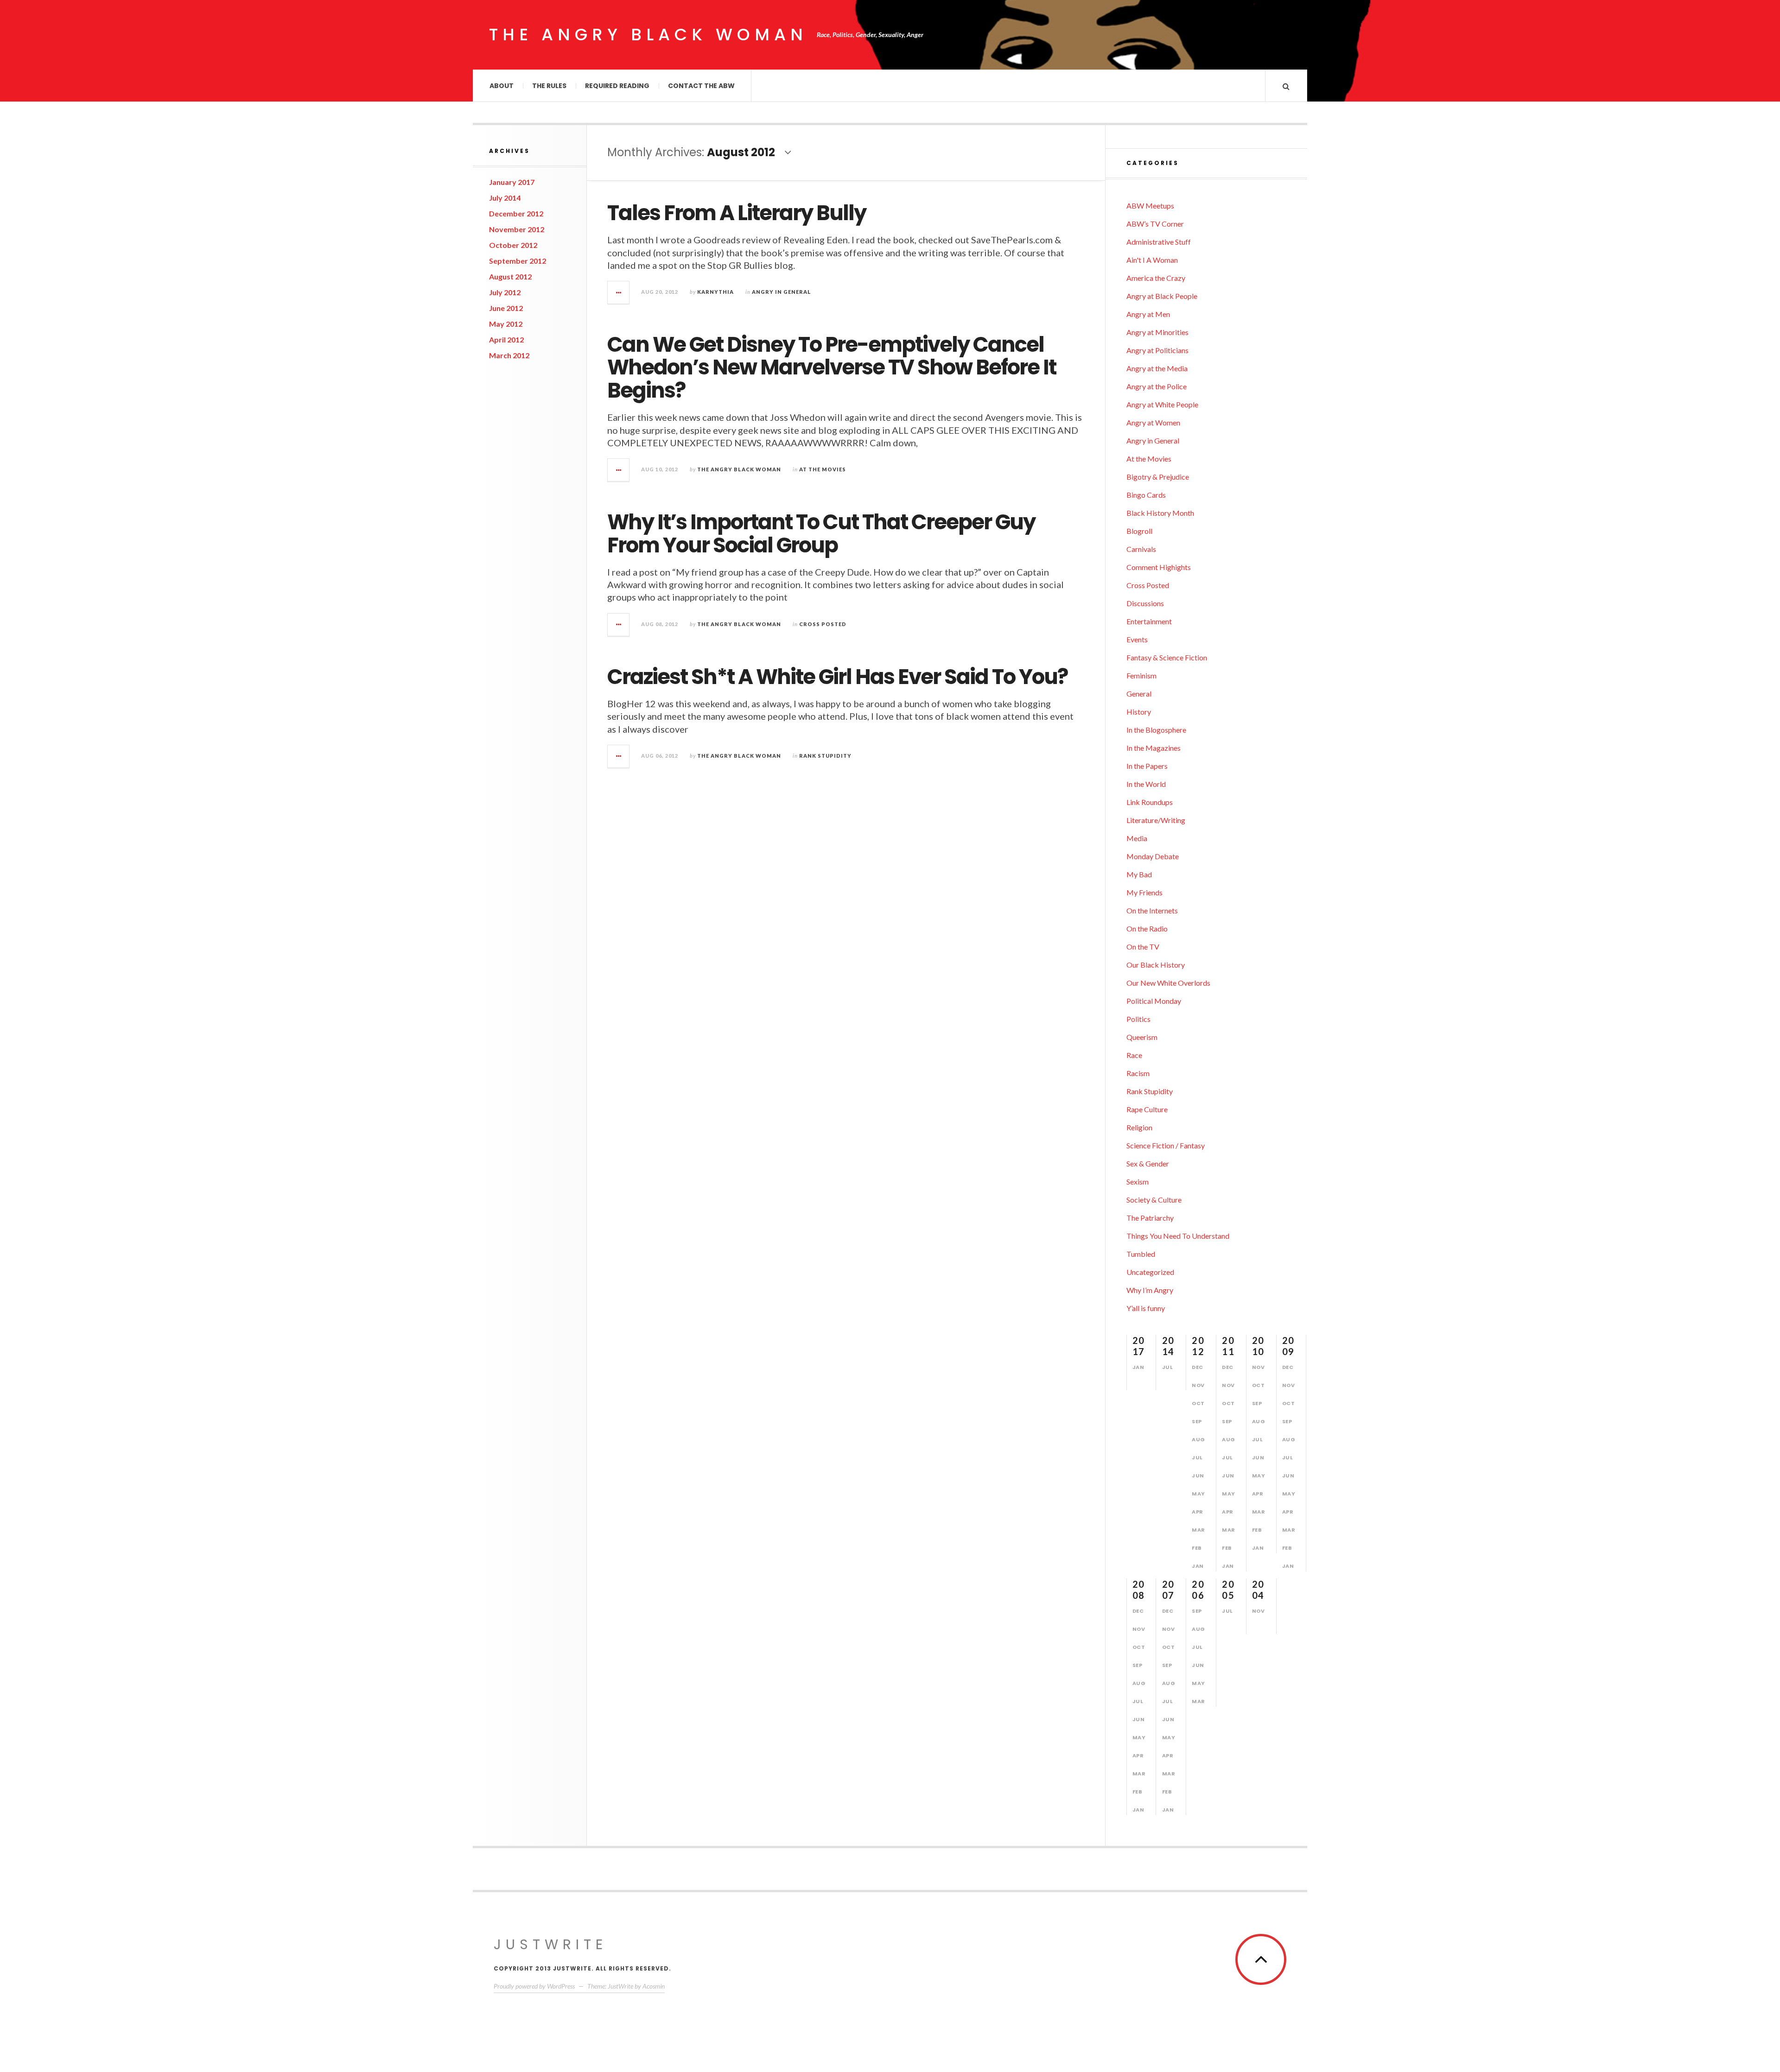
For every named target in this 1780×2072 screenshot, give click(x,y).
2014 (1168, 1346)
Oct (1198, 1403)
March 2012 (509, 355)
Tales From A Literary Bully (737, 213)
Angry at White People (1162, 404)
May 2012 (506, 324)
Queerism (1142, 1037)
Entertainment (1149, 621)
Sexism (1138, 1182)
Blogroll (1139, 531)
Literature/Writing (1156, 820)
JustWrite (550, 1944)
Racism (1138, 1073)
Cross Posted (823, 624)
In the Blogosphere (1156, 730)
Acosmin (654, 1986)
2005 (1228, 1590)
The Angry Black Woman (648, 35)
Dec (1198, 1367)
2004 (1258, 1590)
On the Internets (1152, 910)
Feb (1197, 1548)
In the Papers (1147, 766)
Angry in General (782, 292)
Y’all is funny (1146, 1308)
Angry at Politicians (1157, 350)
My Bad (1139, 874)
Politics (1138, 1019)
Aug (1198, 1439)
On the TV (1143, 947)
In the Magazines (1154, 748)
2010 (1258, 1346)
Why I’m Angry (1150, 1290)
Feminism (1141, 675)
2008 (1139, 1590)
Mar (1198, 1530)
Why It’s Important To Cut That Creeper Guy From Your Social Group (821, 534)
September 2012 (518, 261)
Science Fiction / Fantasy (1166, 1145)
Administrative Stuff (1159, 242)
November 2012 (517, 229)
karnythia (715, 292)
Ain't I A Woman (1152, 260)
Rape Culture (1147, 1109)
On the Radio (1147, 928)
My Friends (1144, 892)
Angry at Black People (1162, 296)
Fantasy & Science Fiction (1167, 657)
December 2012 (516, 213)
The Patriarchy (1150, 1218)
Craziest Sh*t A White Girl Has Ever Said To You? (837, 677)
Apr (1198, 1512)
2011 (1228, 1346)
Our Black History (1156, 965)
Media (1137, 838)
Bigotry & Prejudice (1158, 477)
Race (1134, 1055)
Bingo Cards (1146, 495)
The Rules (549, 86)
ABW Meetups (1150, 206)
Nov (1198, 1385)
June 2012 (506, 308)
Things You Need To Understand (1178, 1236)
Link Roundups (1150, 802)
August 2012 (510, 276)
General (1139, 694)
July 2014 (505, 198)
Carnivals (1141, 549)
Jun (1198, 1476)
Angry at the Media (1157, 368)
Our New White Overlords (1168, 983)
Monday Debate (1153, 856)
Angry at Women (1153, 422)
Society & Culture (1154, 1200)
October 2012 (513, 245)
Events (1137, 639)
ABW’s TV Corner (1155, 224)
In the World (1146, 784)
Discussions (1145, 603)
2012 (1198, 1346)
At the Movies (823, 469)
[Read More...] (619, 292)
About (502, 86)
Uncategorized (1150, 1272)
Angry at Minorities (1157, 332)
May (1198, 1494)
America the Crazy (1156, 278)
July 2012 (505, 292)
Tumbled (1141, 1254)
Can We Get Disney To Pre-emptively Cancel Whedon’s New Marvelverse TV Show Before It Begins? (832, 368)
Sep (1197, 1421)
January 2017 (512, 182)
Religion (1139, 1127)
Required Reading (617, 86)
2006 (1198, 1590)
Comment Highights (1159, 567)
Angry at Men (1148, 314)
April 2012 (506, 339)
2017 (1139, 1346)
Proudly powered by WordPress (534, 1986)
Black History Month (1160, 513)
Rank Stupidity (825, 756)
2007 (1168, 1590)
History (1139, 712)
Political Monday (1154, 1001)
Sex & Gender (1148, 1163)
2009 (1288, 1346)
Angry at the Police (1157, 386)
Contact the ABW (701, 86)
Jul (1168, 1367)
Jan (1138, 1367)
